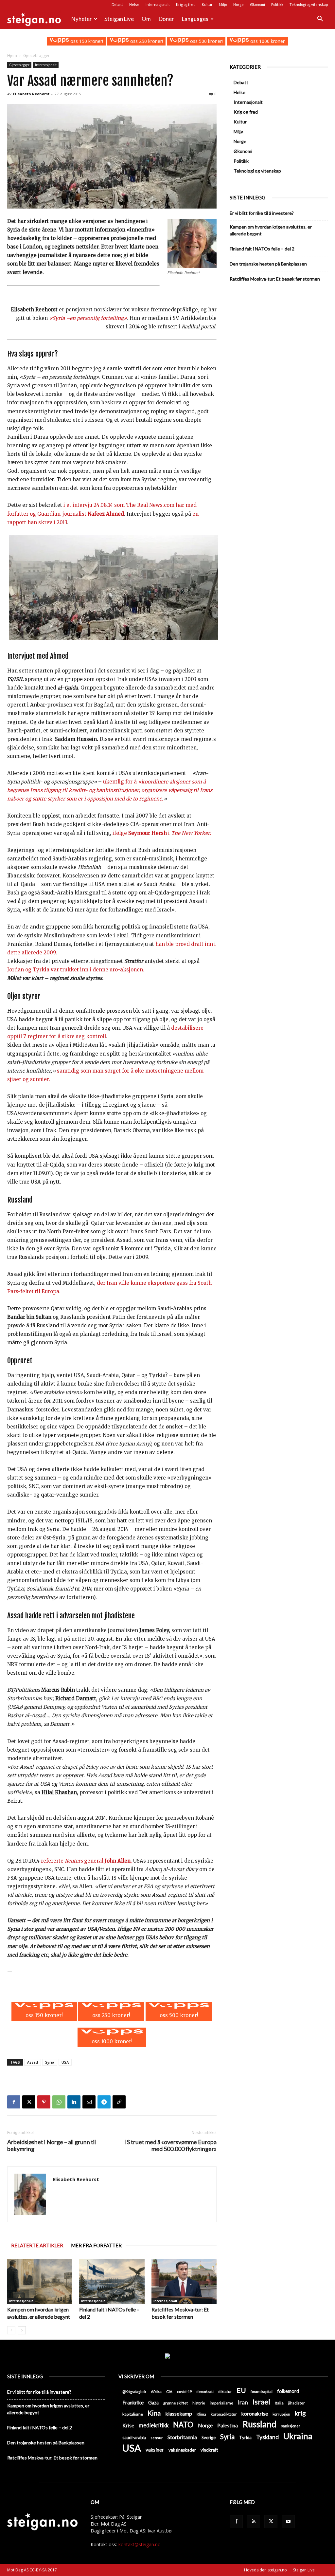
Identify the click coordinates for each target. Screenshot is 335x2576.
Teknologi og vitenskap (309, 4)
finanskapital (262, 2392)
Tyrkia (245, 2438)
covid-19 (184, 2392)
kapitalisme (133, 2414)
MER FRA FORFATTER (96, 2245)
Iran (243, 2402)
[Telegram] (104, 2102)
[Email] (89, 2102)
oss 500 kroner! (206, 41)
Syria (50, 2062)
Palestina (228, 2425)
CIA (169, 2392)
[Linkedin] (74, 2102)
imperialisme (221, 2403)
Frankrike (133, 2402)
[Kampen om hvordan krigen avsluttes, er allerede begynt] (40, 2282)
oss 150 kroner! (86, 41)
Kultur (207, 4)
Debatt (117, 4)
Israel (261, 2402)
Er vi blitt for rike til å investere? (262, 213)
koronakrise (255, 2414)
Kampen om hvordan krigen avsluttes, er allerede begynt (271, 230)
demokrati (205, 2392)
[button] (320, 19)
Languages (195, 19)
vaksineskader (182, 2450)
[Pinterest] (44, 2102)
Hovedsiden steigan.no (265, 2570)
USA (65, 2062)
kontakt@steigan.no (140, 2544)
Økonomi (257, 4)
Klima (201, 2414)
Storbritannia (182, 2437)
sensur (157, 2438)
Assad (33, 2062)
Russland (259, 2424)
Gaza (153, 2403)
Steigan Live (119, 19)
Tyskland (267, 2437)
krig (300, 2413)
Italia (279, 2403)
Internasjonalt (158, 4)
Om (146, 19)
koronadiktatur (224, 2414)
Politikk (277, 4)
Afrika (156, 2392)
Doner (166, 19)
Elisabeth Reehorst (31, 94)
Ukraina (298, 2436)
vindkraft (209, 2450)
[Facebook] (14, 2102)
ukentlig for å (121, 782)
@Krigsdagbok (134, 2392)
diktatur (225, 2392)
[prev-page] (11, 2330)
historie (199, 2403)
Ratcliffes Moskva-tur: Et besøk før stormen (275, 279)
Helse (134, 4)
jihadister (297, 2403)
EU (241, 2391)
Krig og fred (186, 4)
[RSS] (254, 2522)
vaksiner (155, 2450)
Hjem (12, 55)
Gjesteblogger (19, 65)
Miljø (223, 4)
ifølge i (162, 833)
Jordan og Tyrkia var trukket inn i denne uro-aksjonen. (76, 970)
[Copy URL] (119, 2102)
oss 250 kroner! (146, 41)
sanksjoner (291, 2426)
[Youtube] (288, 2522)
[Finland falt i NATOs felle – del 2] (112, 2282)
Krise (128, 2425)
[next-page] (22, 2330)
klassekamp (179, 2413)
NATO (183, 2425)
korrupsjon (281, 2414)
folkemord (288, 2391)
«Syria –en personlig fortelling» (88, 318)
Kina (154, 2413)
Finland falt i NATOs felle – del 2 (262, 249)
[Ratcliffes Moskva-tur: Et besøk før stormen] (184, 2282)
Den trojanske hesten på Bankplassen (268, 264)
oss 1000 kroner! (267, 41)
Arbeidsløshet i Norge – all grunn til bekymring (52, 2145)
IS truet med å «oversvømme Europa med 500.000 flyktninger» (171, 2145)
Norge (238, 4)
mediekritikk (154, 2425)
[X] (29, 2102)
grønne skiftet (176, 2403)
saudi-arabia (134, 2438)
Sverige (209, 2438)
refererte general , (86, 1861)
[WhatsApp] (59, 2102)
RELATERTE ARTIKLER (37, 2245)
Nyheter (82, 19)
